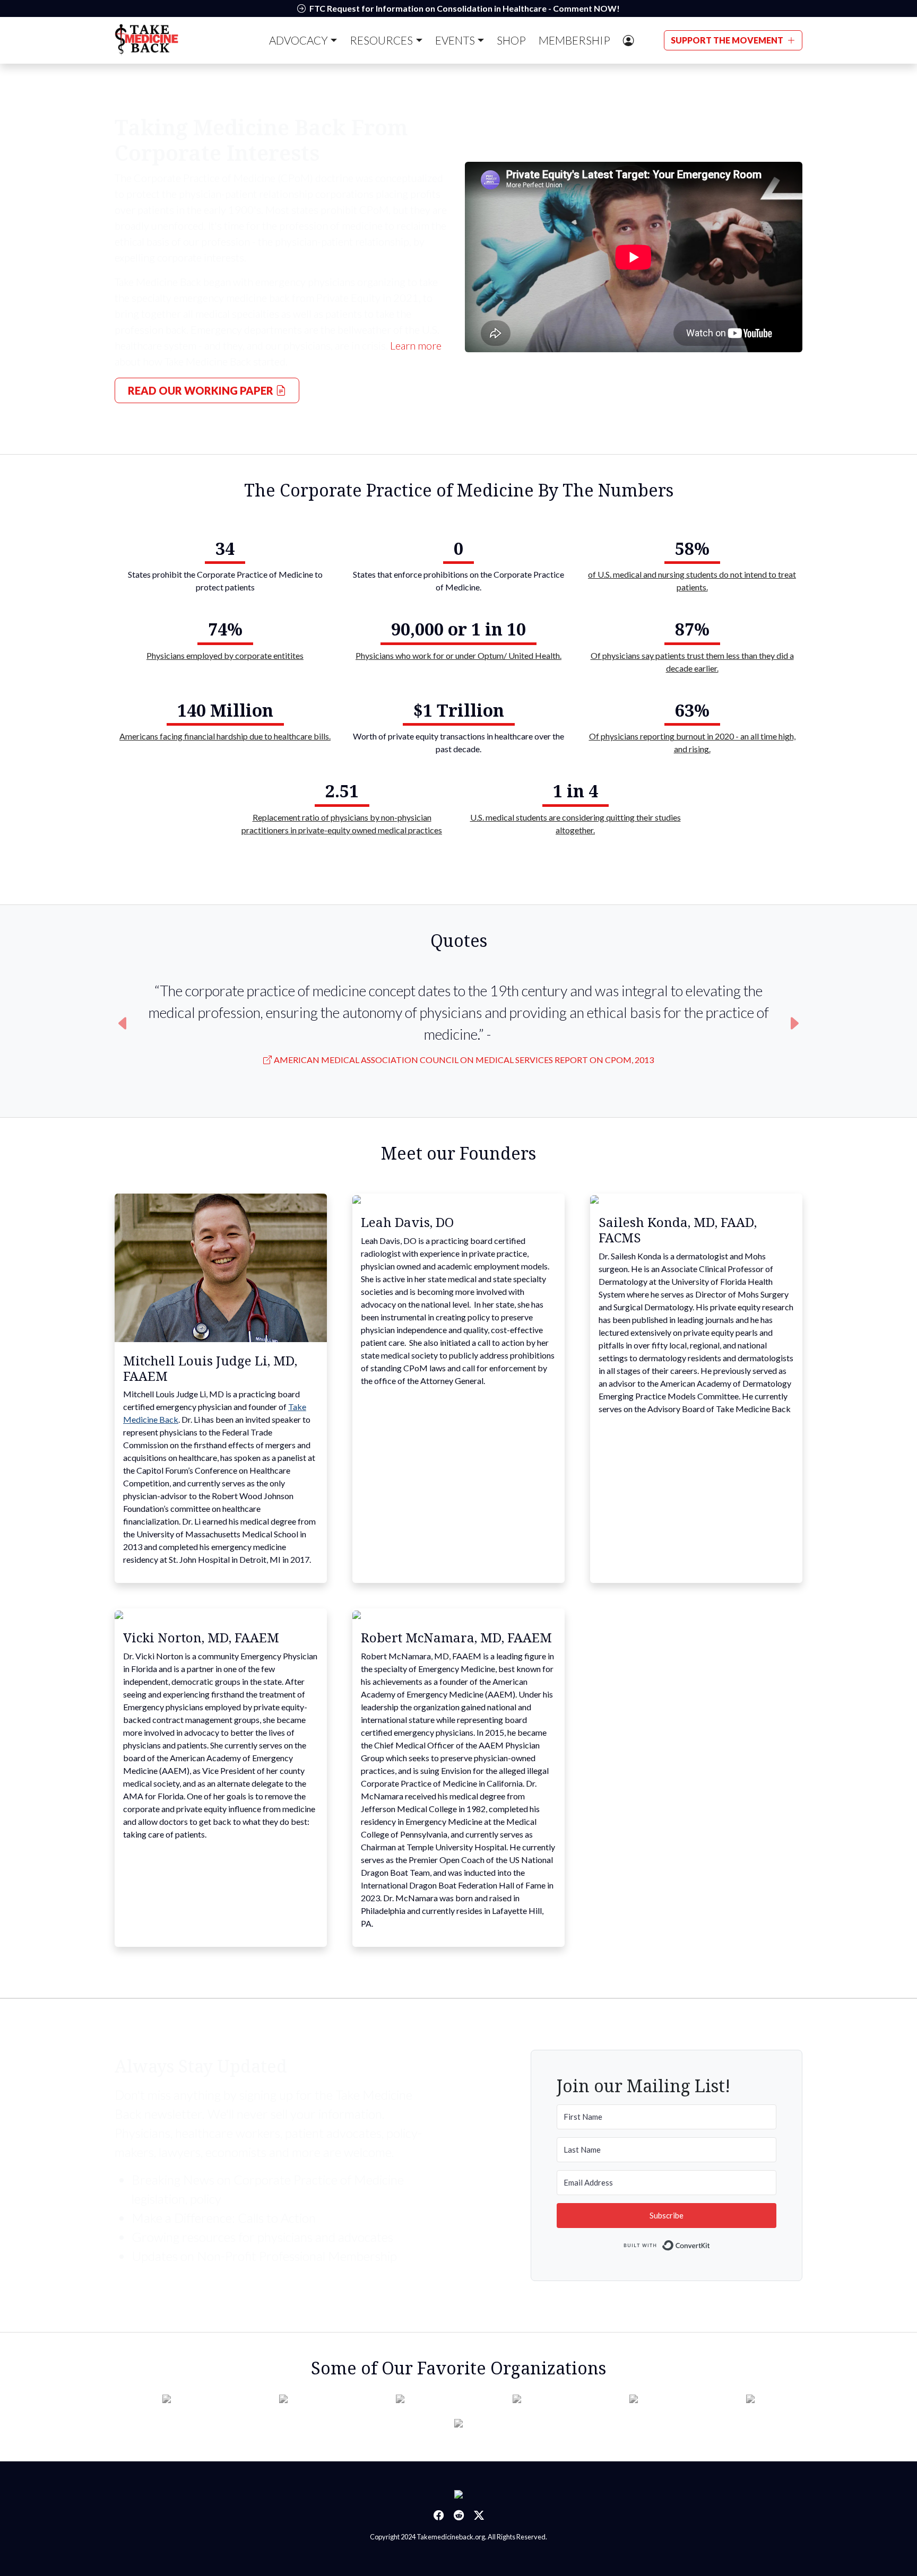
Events (455, 40)
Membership (574, 40)
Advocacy (299, 40)
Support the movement (728, 40)
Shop (511, 40)
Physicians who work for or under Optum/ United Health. (458, 655)
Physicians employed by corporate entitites (225, 655)
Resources (381, 40)
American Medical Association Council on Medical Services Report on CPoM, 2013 (464, 1060)
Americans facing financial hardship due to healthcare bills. (225, 736)
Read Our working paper (202, 390)
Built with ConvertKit (710, 2243)
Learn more (416, 345)
